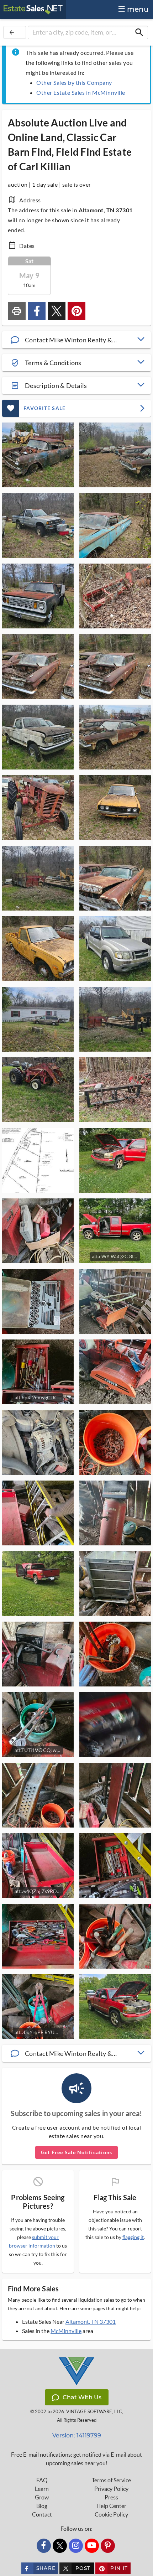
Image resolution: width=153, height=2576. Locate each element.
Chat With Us (82, 2397)
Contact (42, 2514)
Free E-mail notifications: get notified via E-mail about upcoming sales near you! (76, 2459)
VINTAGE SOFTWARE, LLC (94, 2412)
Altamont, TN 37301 (91, 2321)
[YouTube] (92, 2546)
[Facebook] (44, 2546)
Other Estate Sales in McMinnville (81, 92)
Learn (42, 2489)
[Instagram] (76, 2546)
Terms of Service (111, 2480)
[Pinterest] (108, 2546)
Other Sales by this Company (74, 82)
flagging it (133, 2237)
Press (111, 2497)
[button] (76, 340)
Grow (42, 2497)
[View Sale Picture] (38, 455)
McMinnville (66, 2331)
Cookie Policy (111, 2514)
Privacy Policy (111, 2489)
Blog (42, 2506)
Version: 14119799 (77, 2435)
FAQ (42, 2480)
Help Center (111, 2506)
